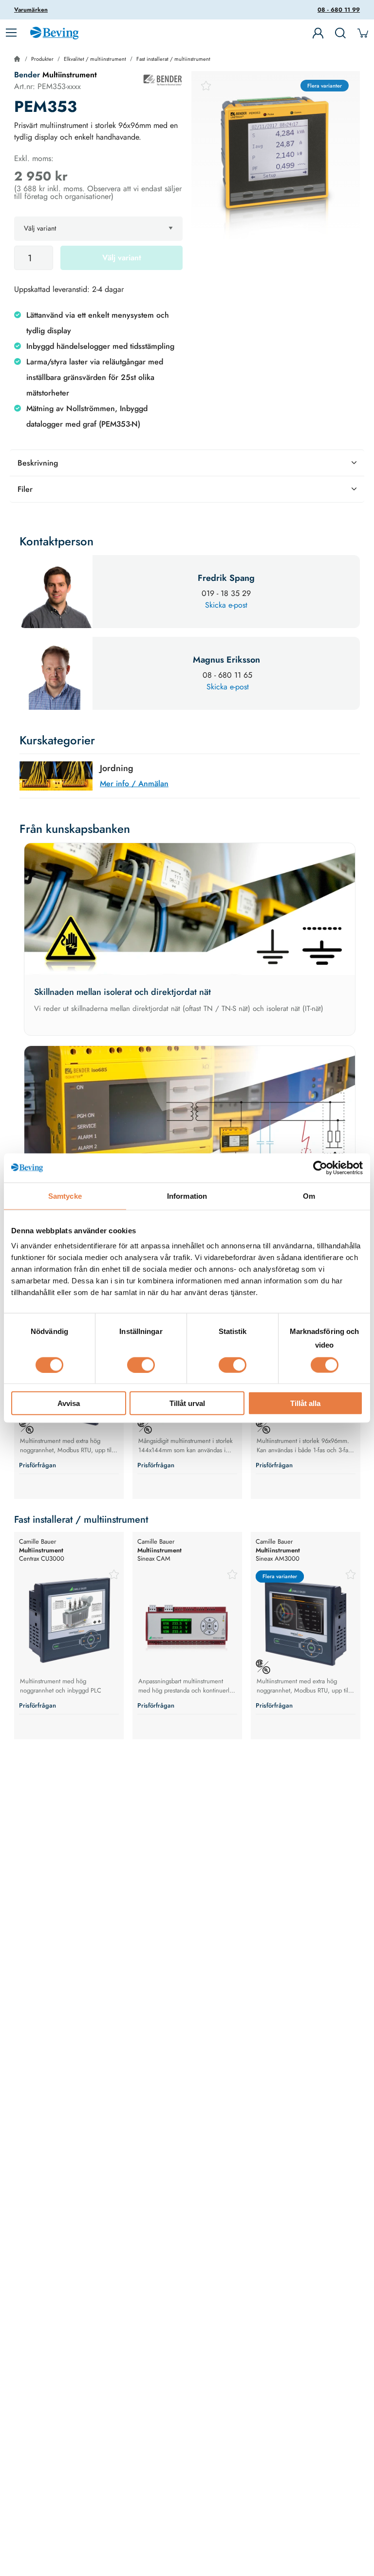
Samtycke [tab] (65, 1196)
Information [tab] (187, 1196)
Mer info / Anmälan (134, 784)
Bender (28, 75)
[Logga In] (318, 33)
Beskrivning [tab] (38, 463)
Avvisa (69, 1403)
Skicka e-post (226, 605)
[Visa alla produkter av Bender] (163, 80)
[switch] (141, 1365)
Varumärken (31, 10)
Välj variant (122, 258)
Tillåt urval (187, 1403)
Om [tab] (309, 1196)
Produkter (42, 59)
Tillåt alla (305, 1403)
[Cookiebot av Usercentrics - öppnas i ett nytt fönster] (320, 1168)
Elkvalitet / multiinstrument (95, 59)
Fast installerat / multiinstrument (173, 59)
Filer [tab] (25, 489)
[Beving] (54, 35)
